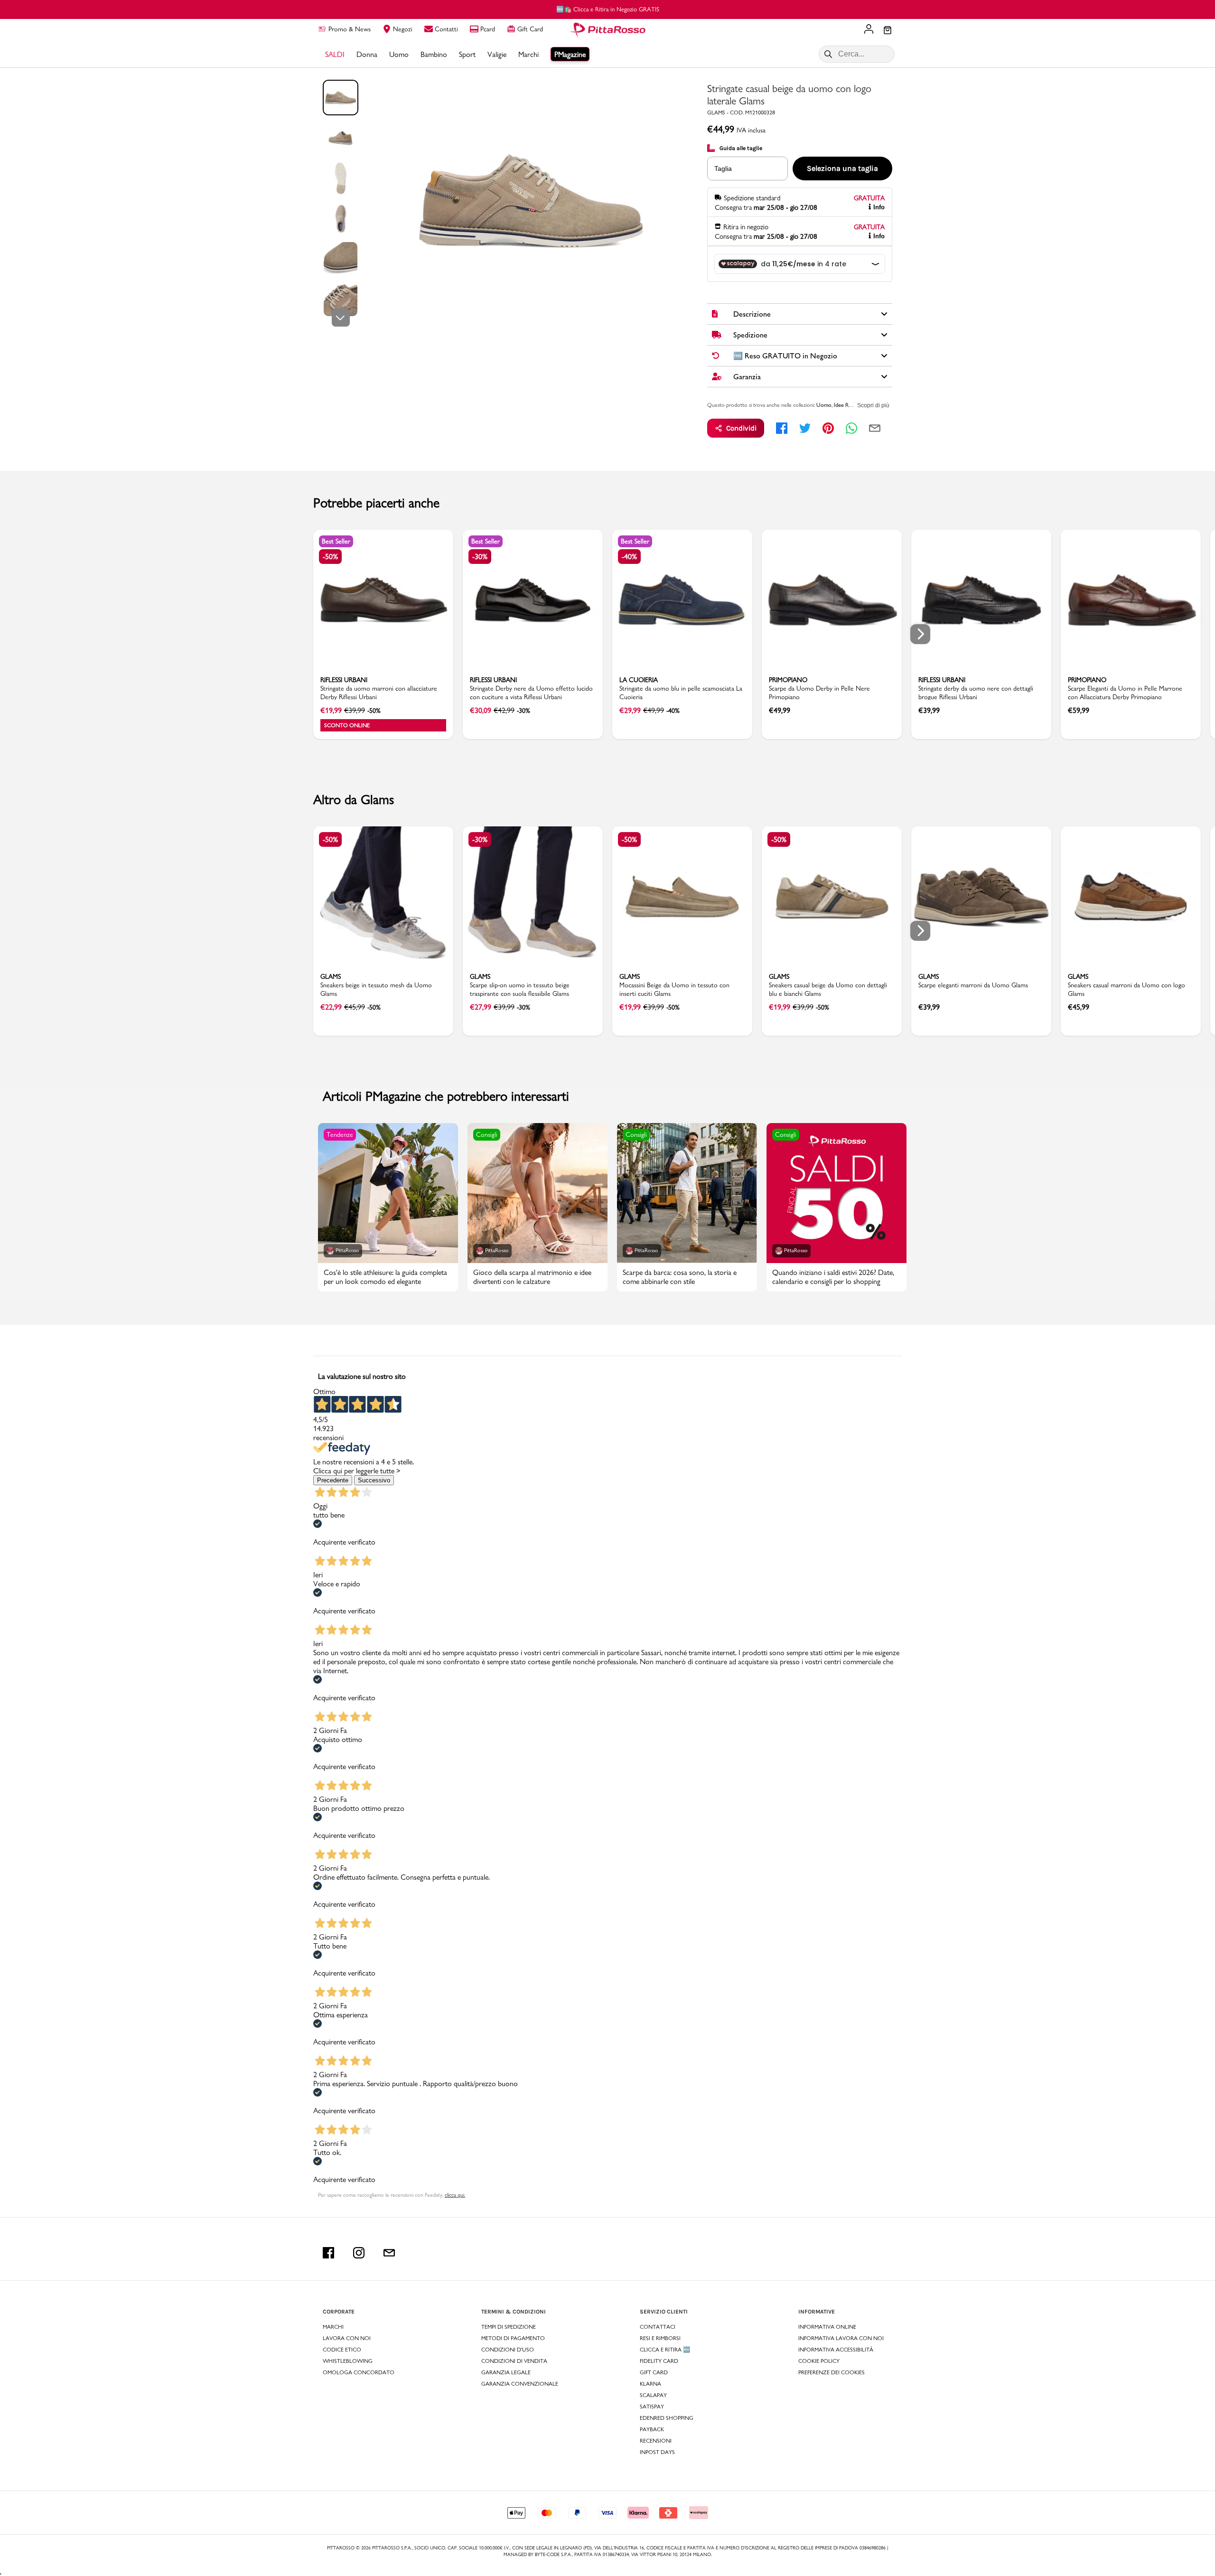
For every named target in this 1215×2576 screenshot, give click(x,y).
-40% (629, 557)
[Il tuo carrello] (888, 31)
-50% (330, 557)
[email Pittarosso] (389, 2253)
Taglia (723, 169)
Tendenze (340, 1134)
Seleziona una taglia (842, 168)
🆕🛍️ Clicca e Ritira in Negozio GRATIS (608, 9)
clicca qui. (455, 2195)
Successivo (374, 1480)
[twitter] (805, 428)
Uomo (824, 405)
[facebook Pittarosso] (328, 2253)
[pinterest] (828, 428)
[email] (875, 428)
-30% (480, 557)
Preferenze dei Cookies (832, 2372)
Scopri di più (873, 405)
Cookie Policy (819, 2361)
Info (879, 207)
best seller (336, 541)
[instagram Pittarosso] (359, 2253)
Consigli (487, 1134)
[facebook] (782, 428)
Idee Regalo (847, 405)
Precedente (333, 1480)
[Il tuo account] (869, 30)
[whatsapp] (851, 428)
